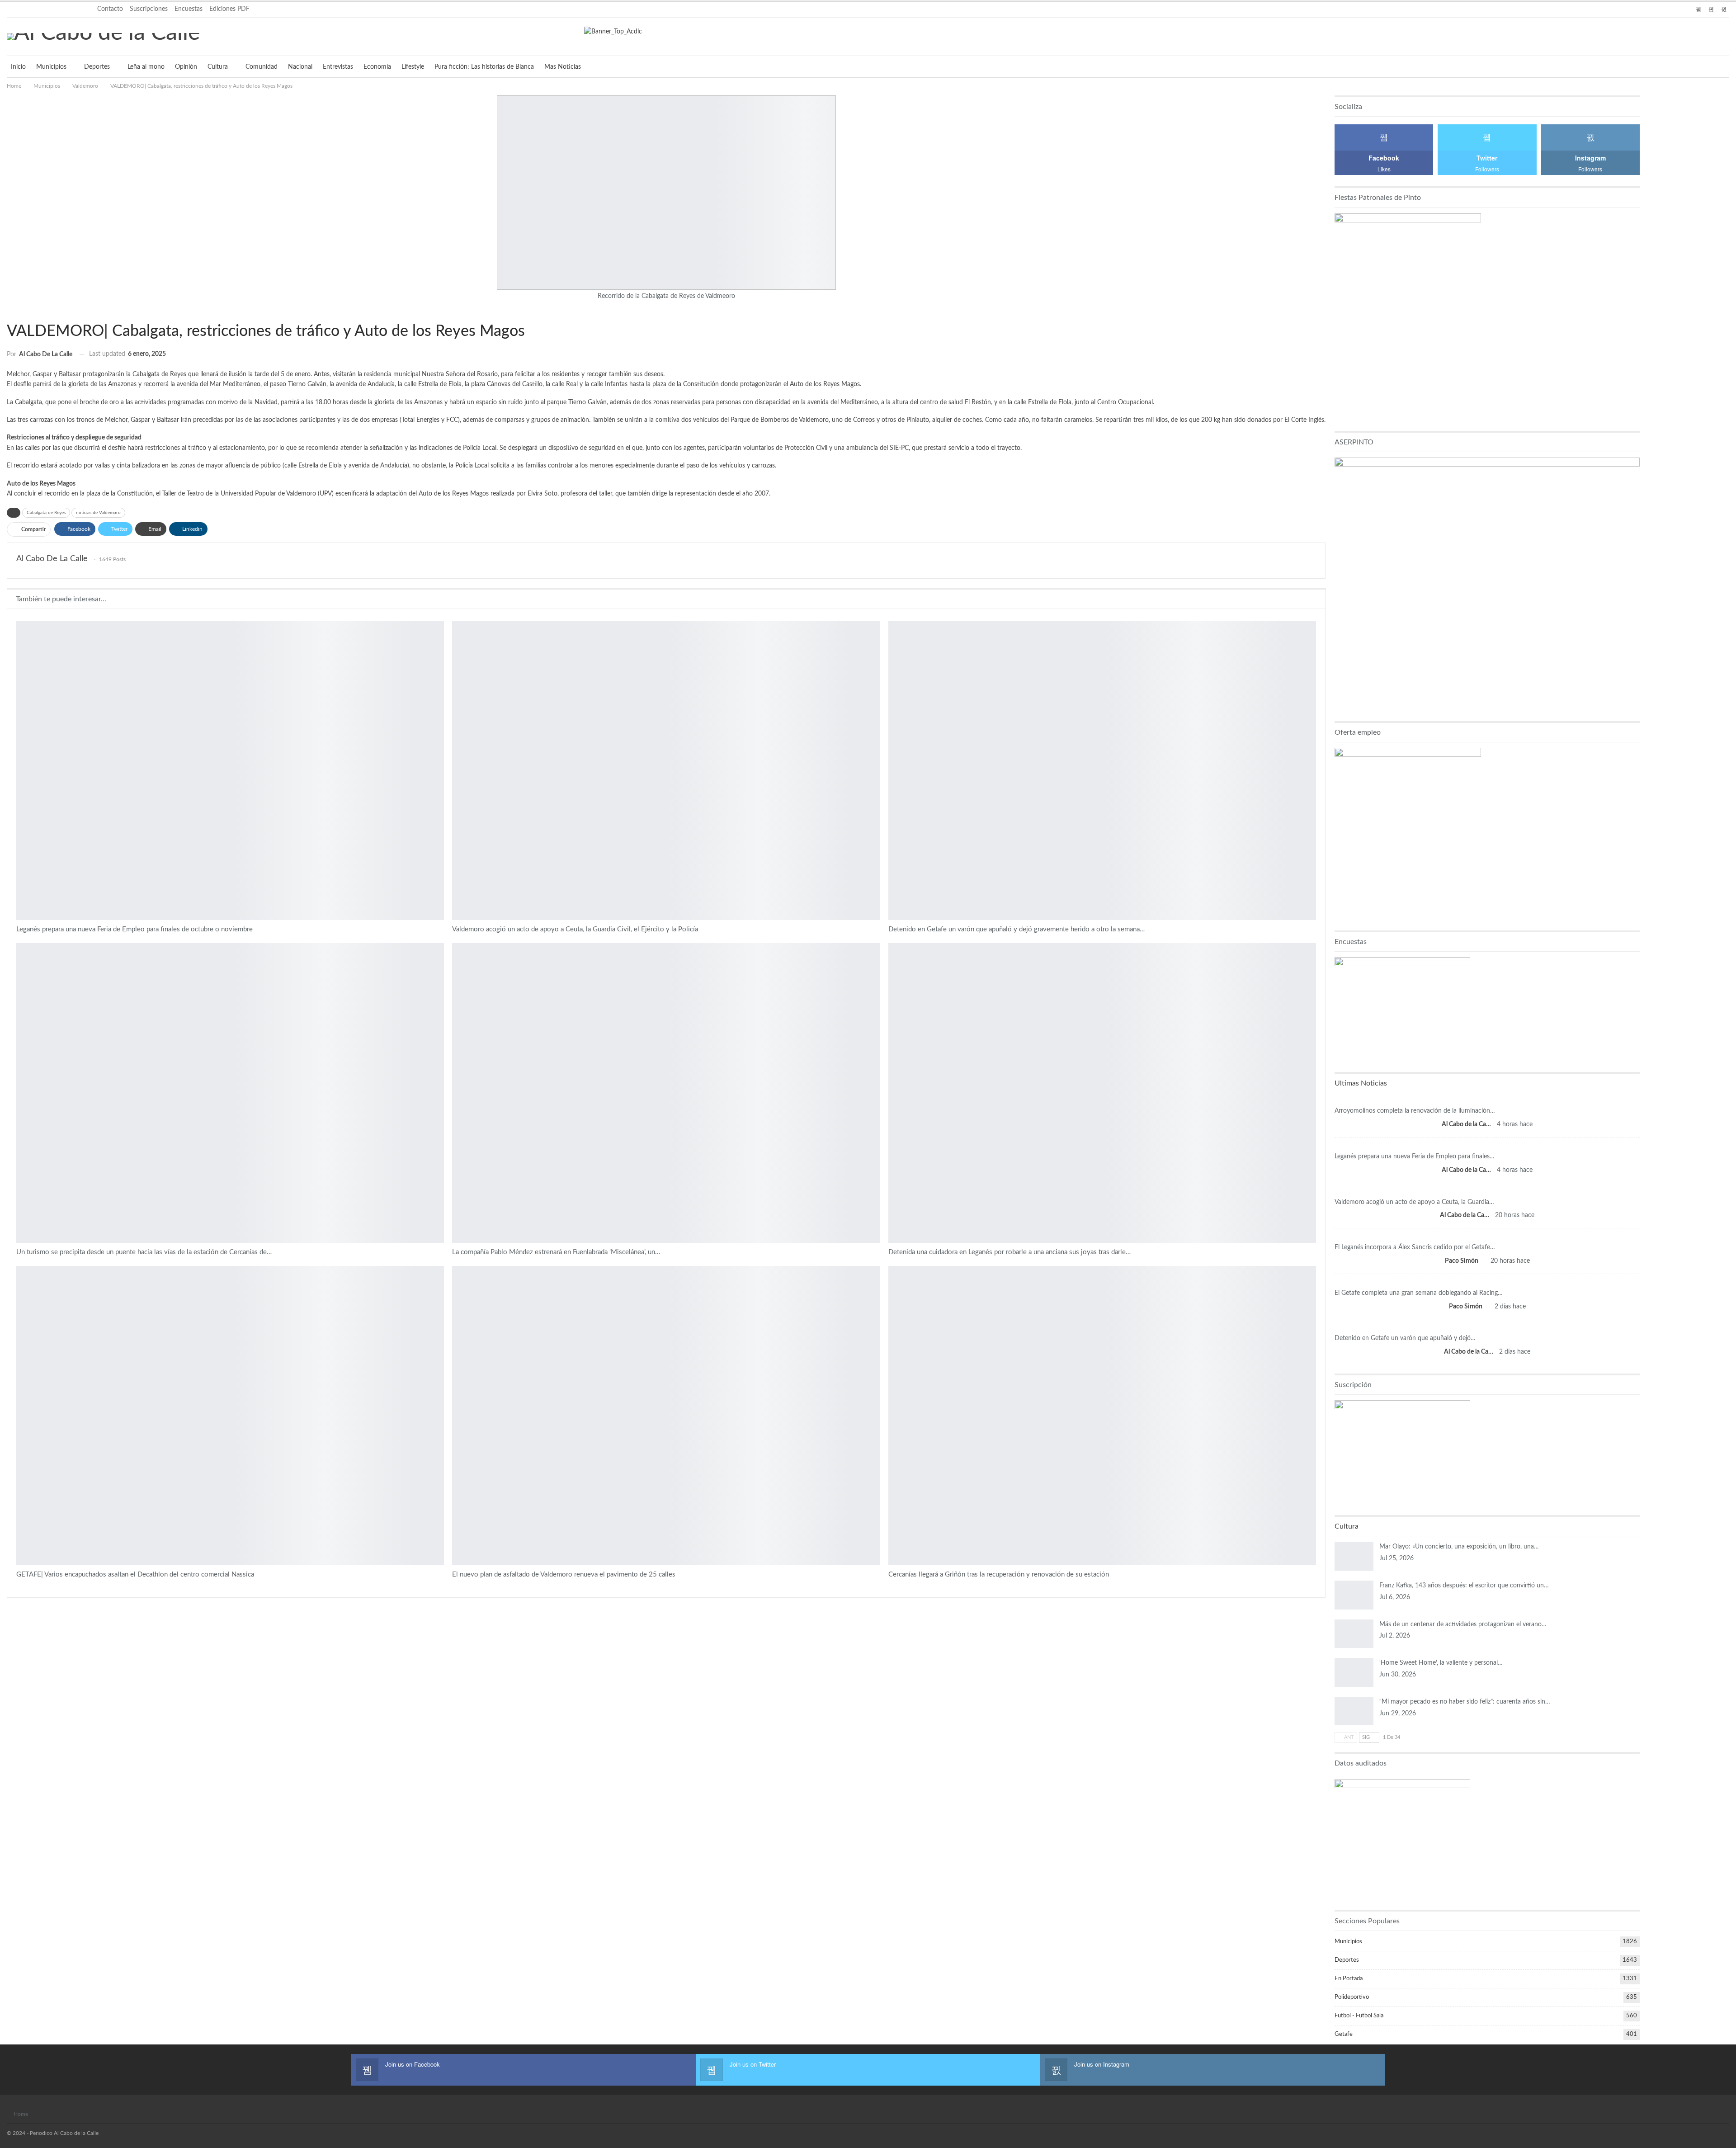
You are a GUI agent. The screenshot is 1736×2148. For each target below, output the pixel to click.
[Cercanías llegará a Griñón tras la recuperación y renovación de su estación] (1102, 1416)
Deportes (97, 67)
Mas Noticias (563, 67)
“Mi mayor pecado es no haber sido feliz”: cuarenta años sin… (1465, 1702)
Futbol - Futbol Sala (1359, 2016)
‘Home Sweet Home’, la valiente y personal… (1441, 1663)
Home (21, 2114)
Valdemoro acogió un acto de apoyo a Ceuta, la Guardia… (1414, 1202)
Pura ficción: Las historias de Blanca (484, 67)
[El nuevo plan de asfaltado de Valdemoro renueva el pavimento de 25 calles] (666, 1416)
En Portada (19, 944)
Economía (377, 67)
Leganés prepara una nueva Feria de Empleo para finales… (1415, 1157)
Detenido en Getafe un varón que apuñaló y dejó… (1405, 1338)
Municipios (51, 67)
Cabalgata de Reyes (46, 513)
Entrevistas (338, 67)
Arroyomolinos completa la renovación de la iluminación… (1415, 1111)
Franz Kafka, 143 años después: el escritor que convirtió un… (1464, 1586)
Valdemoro (10, 312)
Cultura (218, 67)
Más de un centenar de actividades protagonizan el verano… (1463, 1624)
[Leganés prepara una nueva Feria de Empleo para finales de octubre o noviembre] (230, 770)
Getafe (1344, 2034)
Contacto (110, 9)
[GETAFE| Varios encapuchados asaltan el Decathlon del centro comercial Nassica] (230, 1416)
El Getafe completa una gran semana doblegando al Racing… (1419, 1293)
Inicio (18, 67)
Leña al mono (146, 67)
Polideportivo (1352, 1997)
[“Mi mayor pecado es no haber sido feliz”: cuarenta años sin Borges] (1354, 1711)
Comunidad (262, 67)
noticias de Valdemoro (98, 513)
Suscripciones (149, 9)
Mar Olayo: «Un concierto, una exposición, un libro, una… (1459, 1547)
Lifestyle (413, 67)
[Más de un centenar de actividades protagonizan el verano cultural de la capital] (1354, 1634)
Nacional (300, 67)
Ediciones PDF (229, 9)
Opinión (186, 67)
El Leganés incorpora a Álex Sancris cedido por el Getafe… (1415, 1247)
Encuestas (189, 9)
